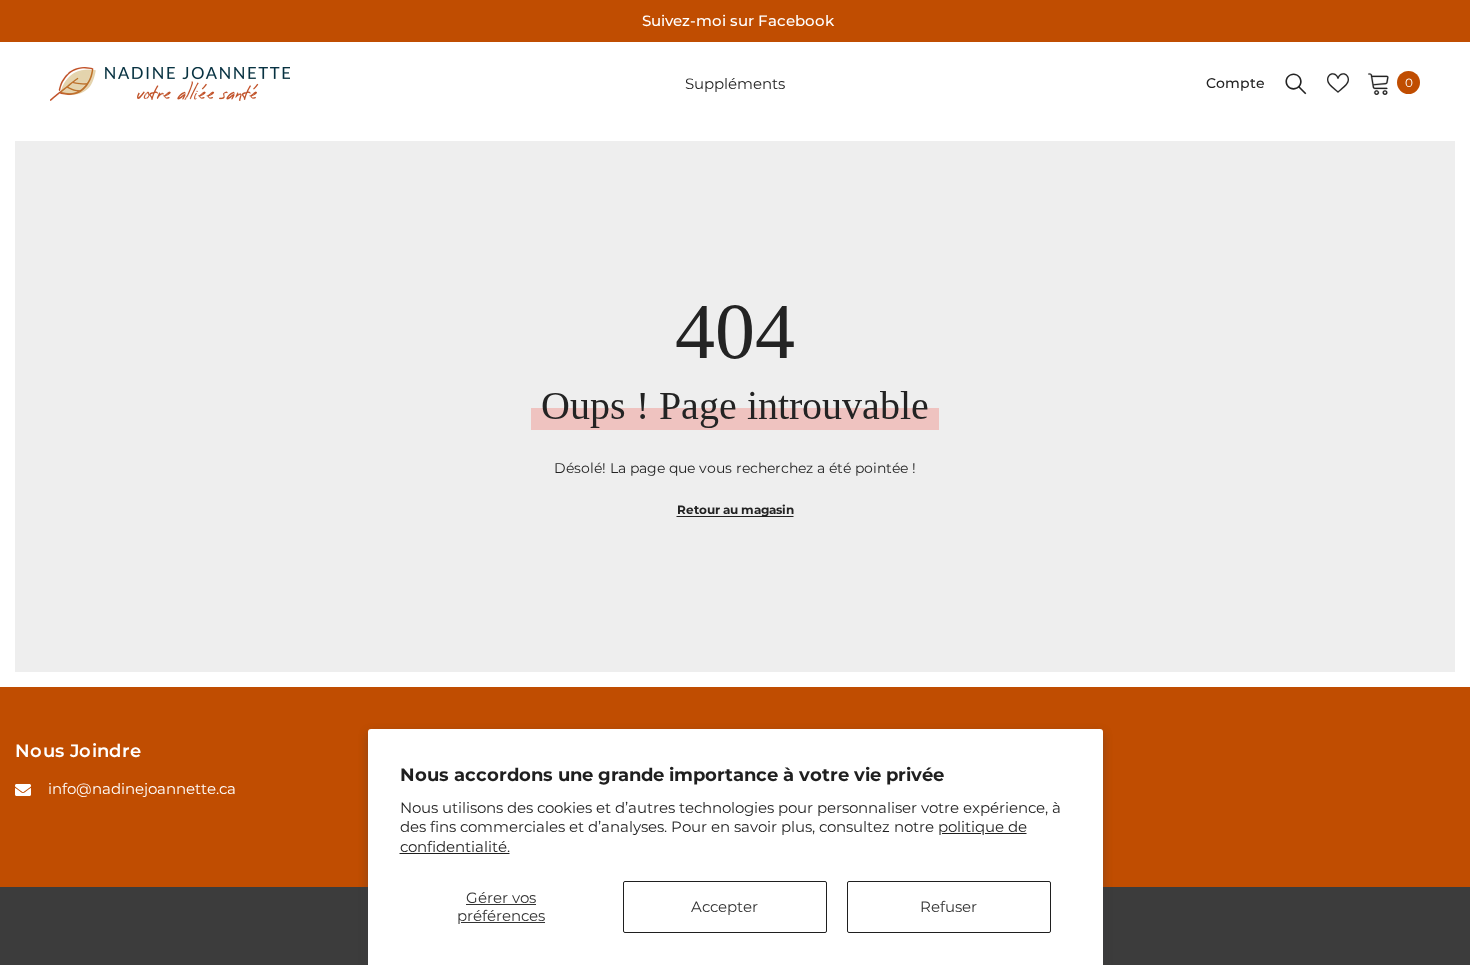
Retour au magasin (735, 509)
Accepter (724, 906)
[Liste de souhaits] (1338, 83)
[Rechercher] (1296, 83)
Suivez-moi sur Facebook (738, 20)
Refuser (948, 906)
